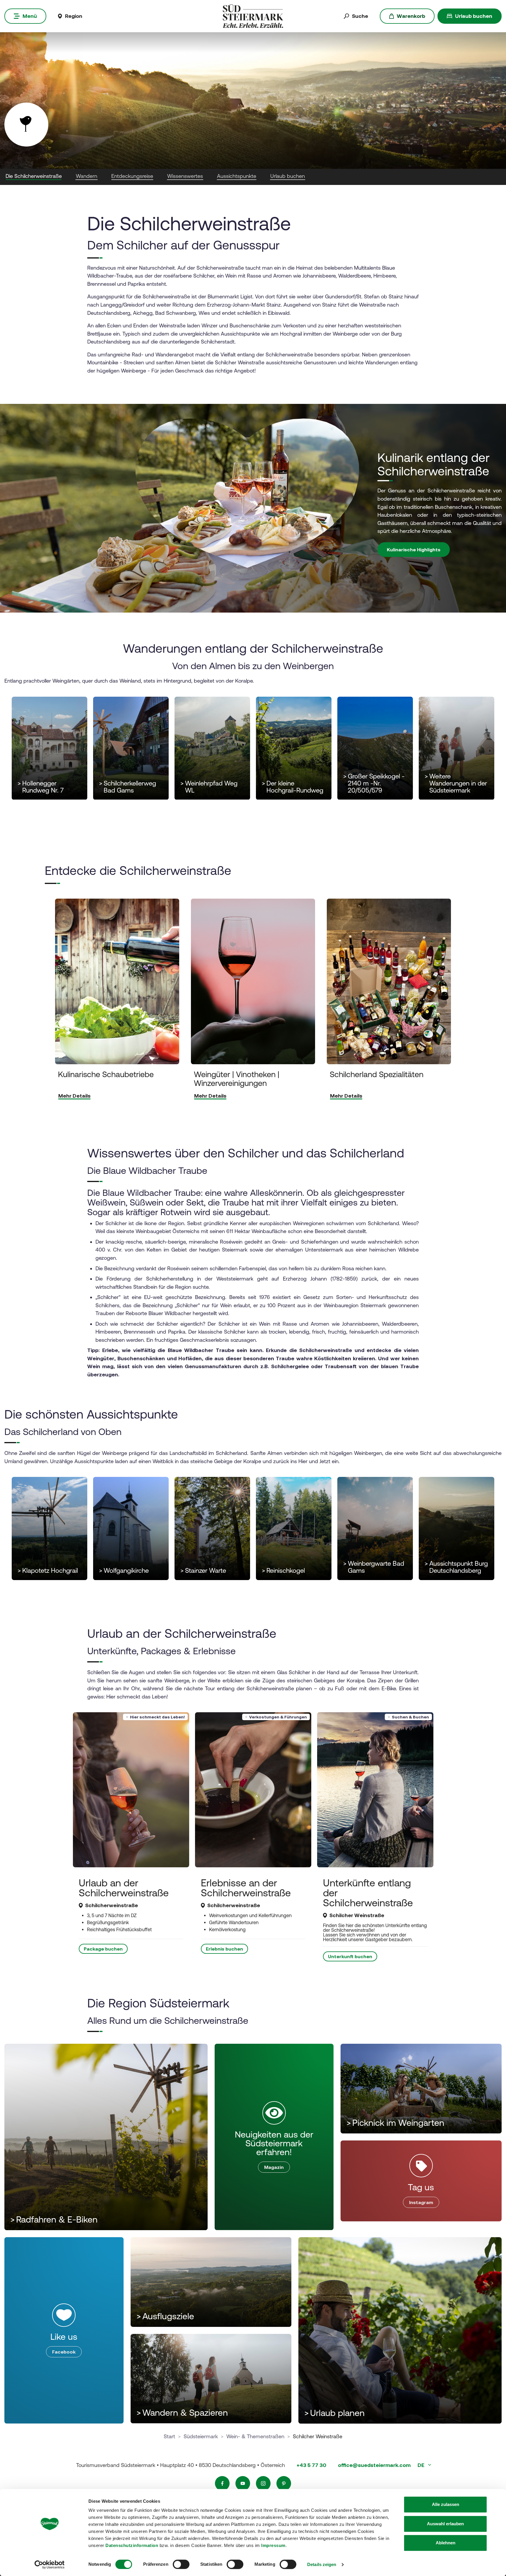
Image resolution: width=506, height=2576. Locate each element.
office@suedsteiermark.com (374, 2465)
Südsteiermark (201, 2436)
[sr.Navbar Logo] (253, 16)
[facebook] (222, 2483)
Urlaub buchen (474, 16)
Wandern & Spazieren (182, 2413)
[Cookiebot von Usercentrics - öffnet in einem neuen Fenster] (50, 2565)
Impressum (273, 2545)
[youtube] (243, 2483)
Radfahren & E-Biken (54, 2219)
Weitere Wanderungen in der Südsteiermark (456, 783)
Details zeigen (322, 2564)
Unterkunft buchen (350, 1956)
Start (169, 2436)
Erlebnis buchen (224, 1949)
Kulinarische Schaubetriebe (106, 1075)
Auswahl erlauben (445, 2524)
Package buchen (103, 1949)
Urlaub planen (334, 2413)
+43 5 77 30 (311, 2465)
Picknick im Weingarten (395, 2123)
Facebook (64, 2352)
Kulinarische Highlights (414, 550)
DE (422, 2465)
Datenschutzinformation (132, 2545)
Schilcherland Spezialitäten (377, 1075)
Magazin (274, 2167)
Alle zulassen (446, 2504)
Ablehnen (446, 2543)
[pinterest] (284, 2483)
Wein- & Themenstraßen (255, 2436)
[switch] (181, 2564)
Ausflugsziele (165, 2316)
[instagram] (263, 2483)
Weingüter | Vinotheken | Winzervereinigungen (237, 1079)
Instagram (421, 2202)
